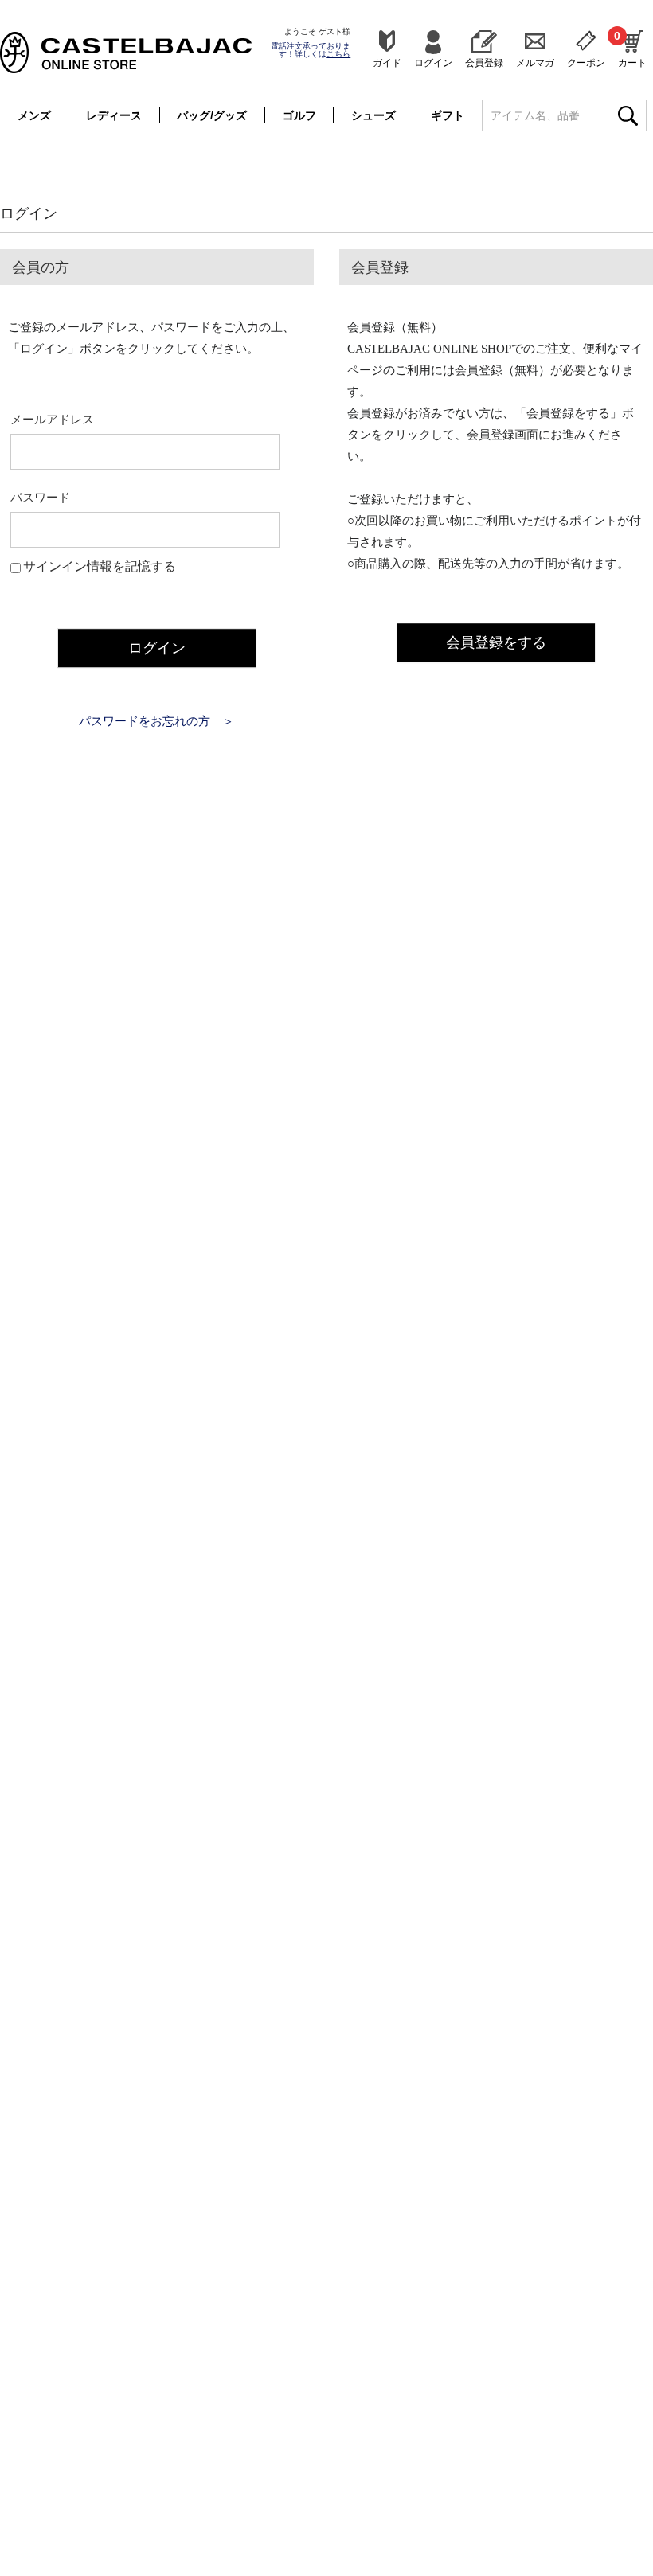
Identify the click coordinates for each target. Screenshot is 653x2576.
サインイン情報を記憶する (100, 566)
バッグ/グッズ (212, 115)
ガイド (387, 62)
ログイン (433, 62)
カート (632, 49)
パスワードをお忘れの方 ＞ (156, 721)
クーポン (586, 62)
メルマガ (535, 62)
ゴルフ (299, 115)
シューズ (373, 115)
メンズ (34, 115)
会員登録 (484, 62)
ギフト (448, 115)
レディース (114, 115)
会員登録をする (496, 642)
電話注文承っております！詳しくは (311, 50)
